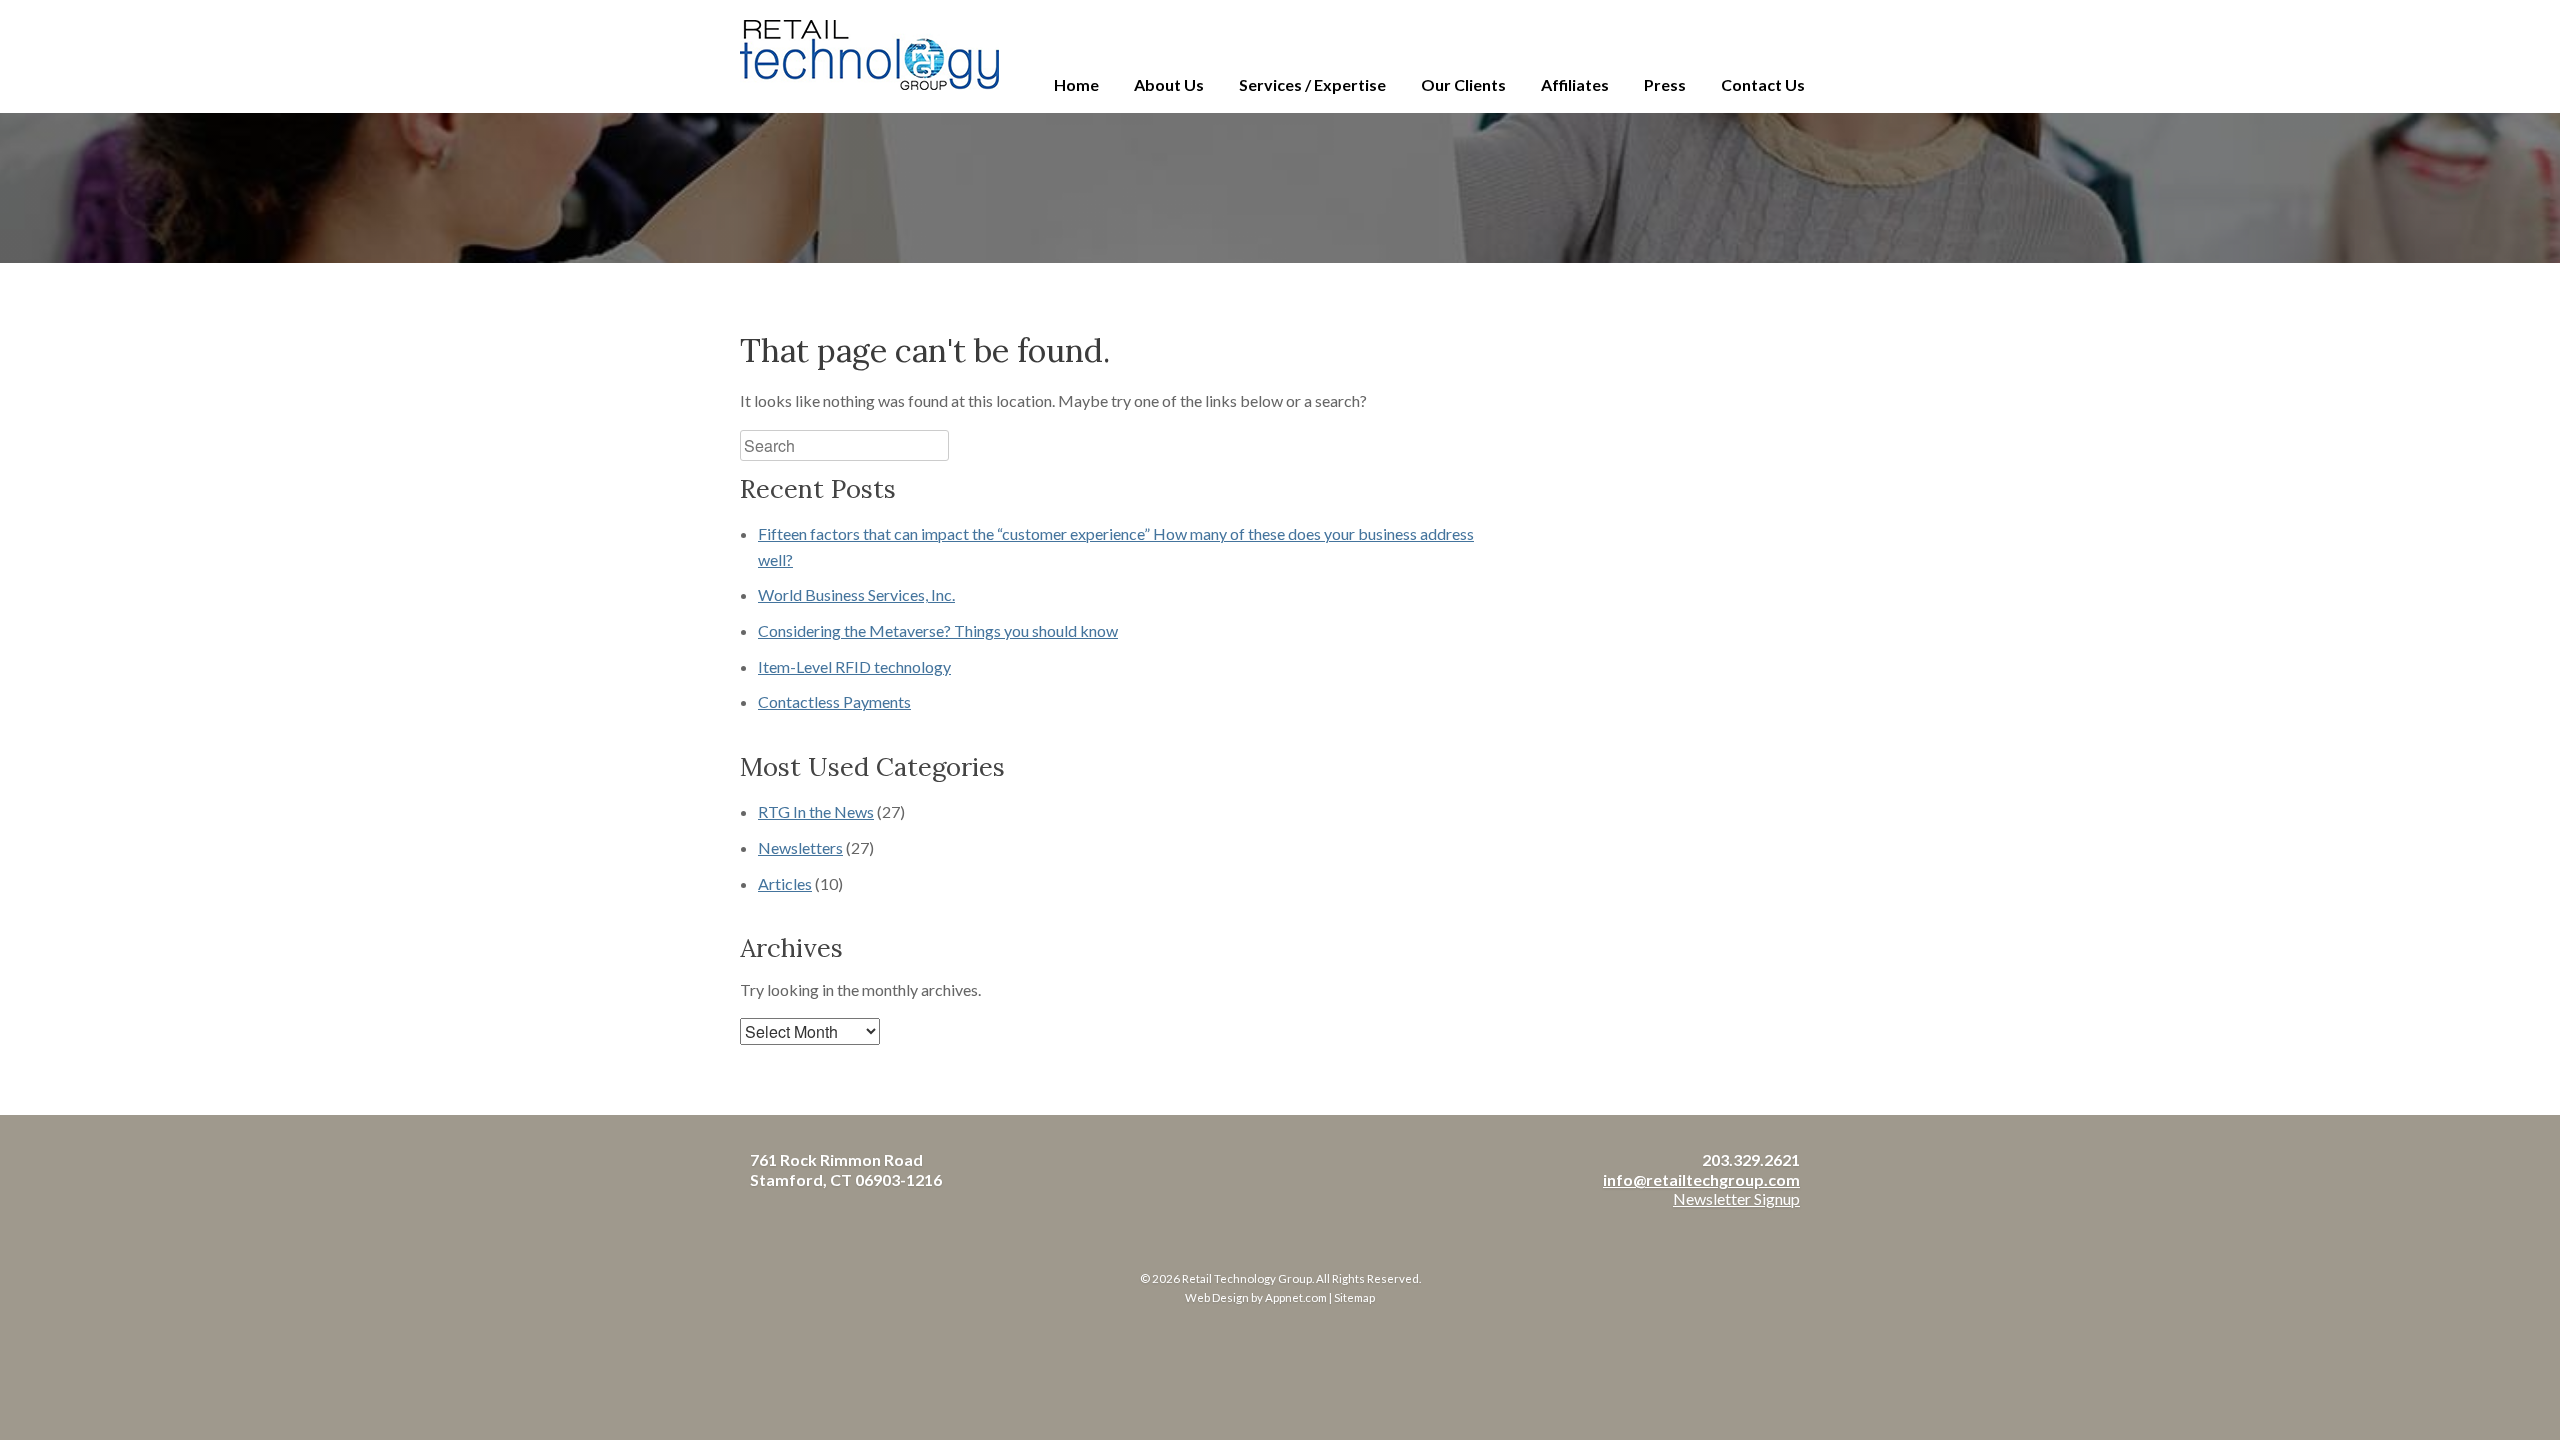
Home (1076, 84)
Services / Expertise (1312, 84)
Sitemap (1354, 1297)
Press (1665, 84)
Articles (785, 883)
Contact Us (1763, 84)
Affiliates (1575, 84)
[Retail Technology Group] (869, 55)
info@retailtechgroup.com (1701, 1179)
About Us (1169, 84)
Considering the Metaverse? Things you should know (938, 630)
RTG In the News (816, 811)
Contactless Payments (834, 701)
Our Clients (1463, 84)
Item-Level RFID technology (854, 666)
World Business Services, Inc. (856, 594)
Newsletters (800, 847)
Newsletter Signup (1736, 1198)
